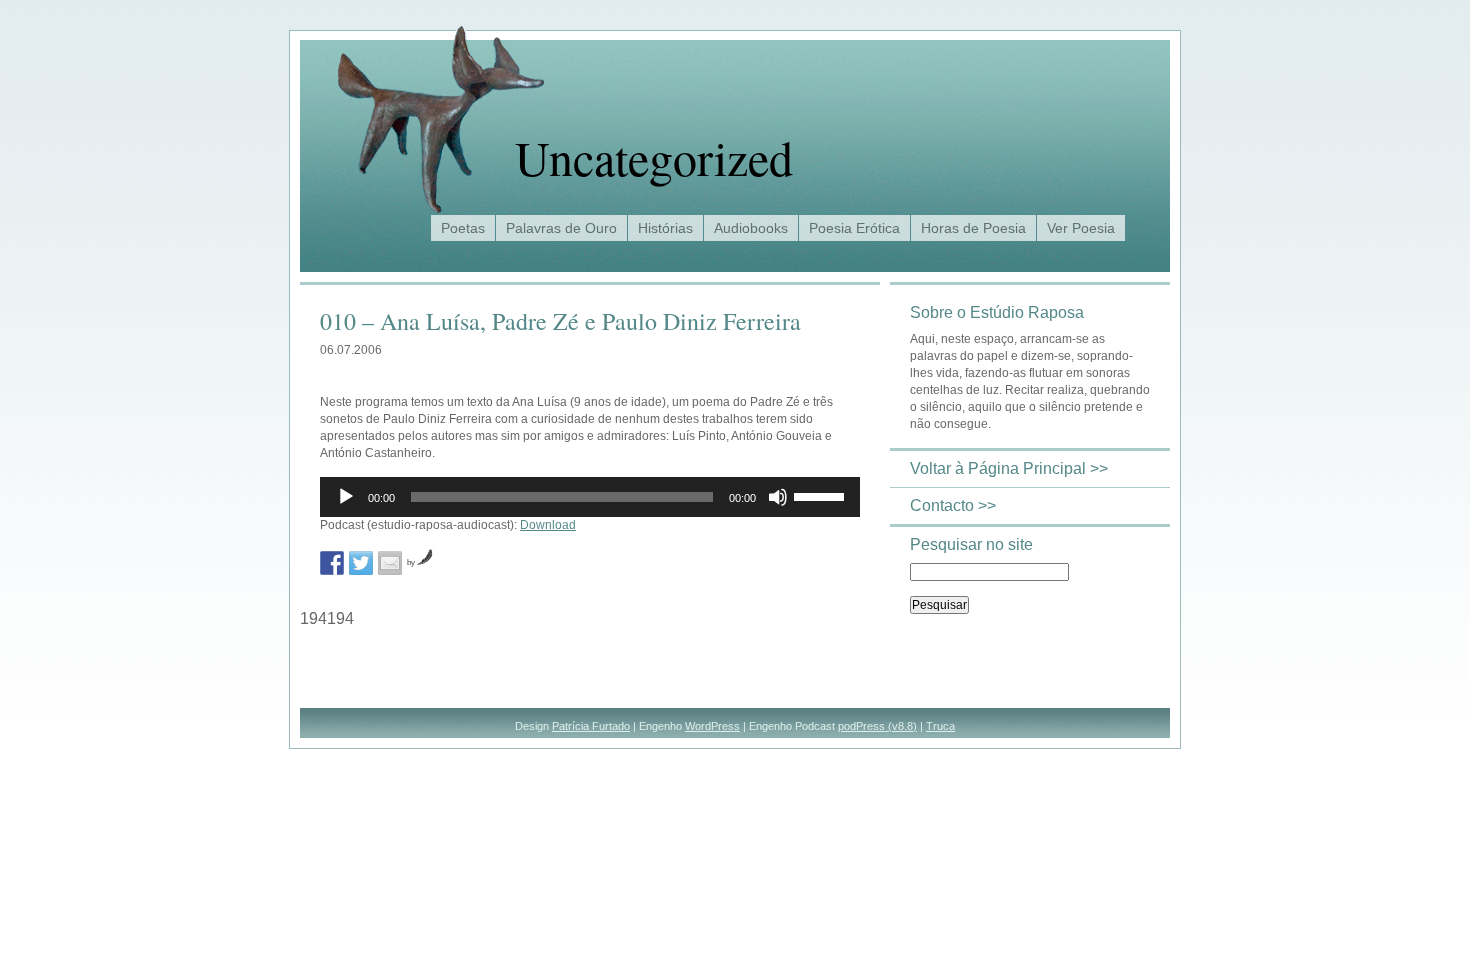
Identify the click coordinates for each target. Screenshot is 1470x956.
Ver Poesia (1081, 228)
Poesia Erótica (854, 228)
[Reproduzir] (346, 497)
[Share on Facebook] (332, 563)
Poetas (463, 228)
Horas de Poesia (973, 228)
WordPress (712, 726)
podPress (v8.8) (877, 726)
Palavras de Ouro (561, 228)
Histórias (665, 228)
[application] (590, 497)
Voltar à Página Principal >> (1009, 468)
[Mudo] (778, 497)
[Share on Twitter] (361, 563)
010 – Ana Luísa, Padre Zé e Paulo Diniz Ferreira (560, 321)
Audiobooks (751, 228)
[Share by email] (390, 563)
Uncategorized (654, 157)
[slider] (822, 495)
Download (548, 525)
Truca (940, 726)
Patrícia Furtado (591, 726)
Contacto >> (953, 505)
